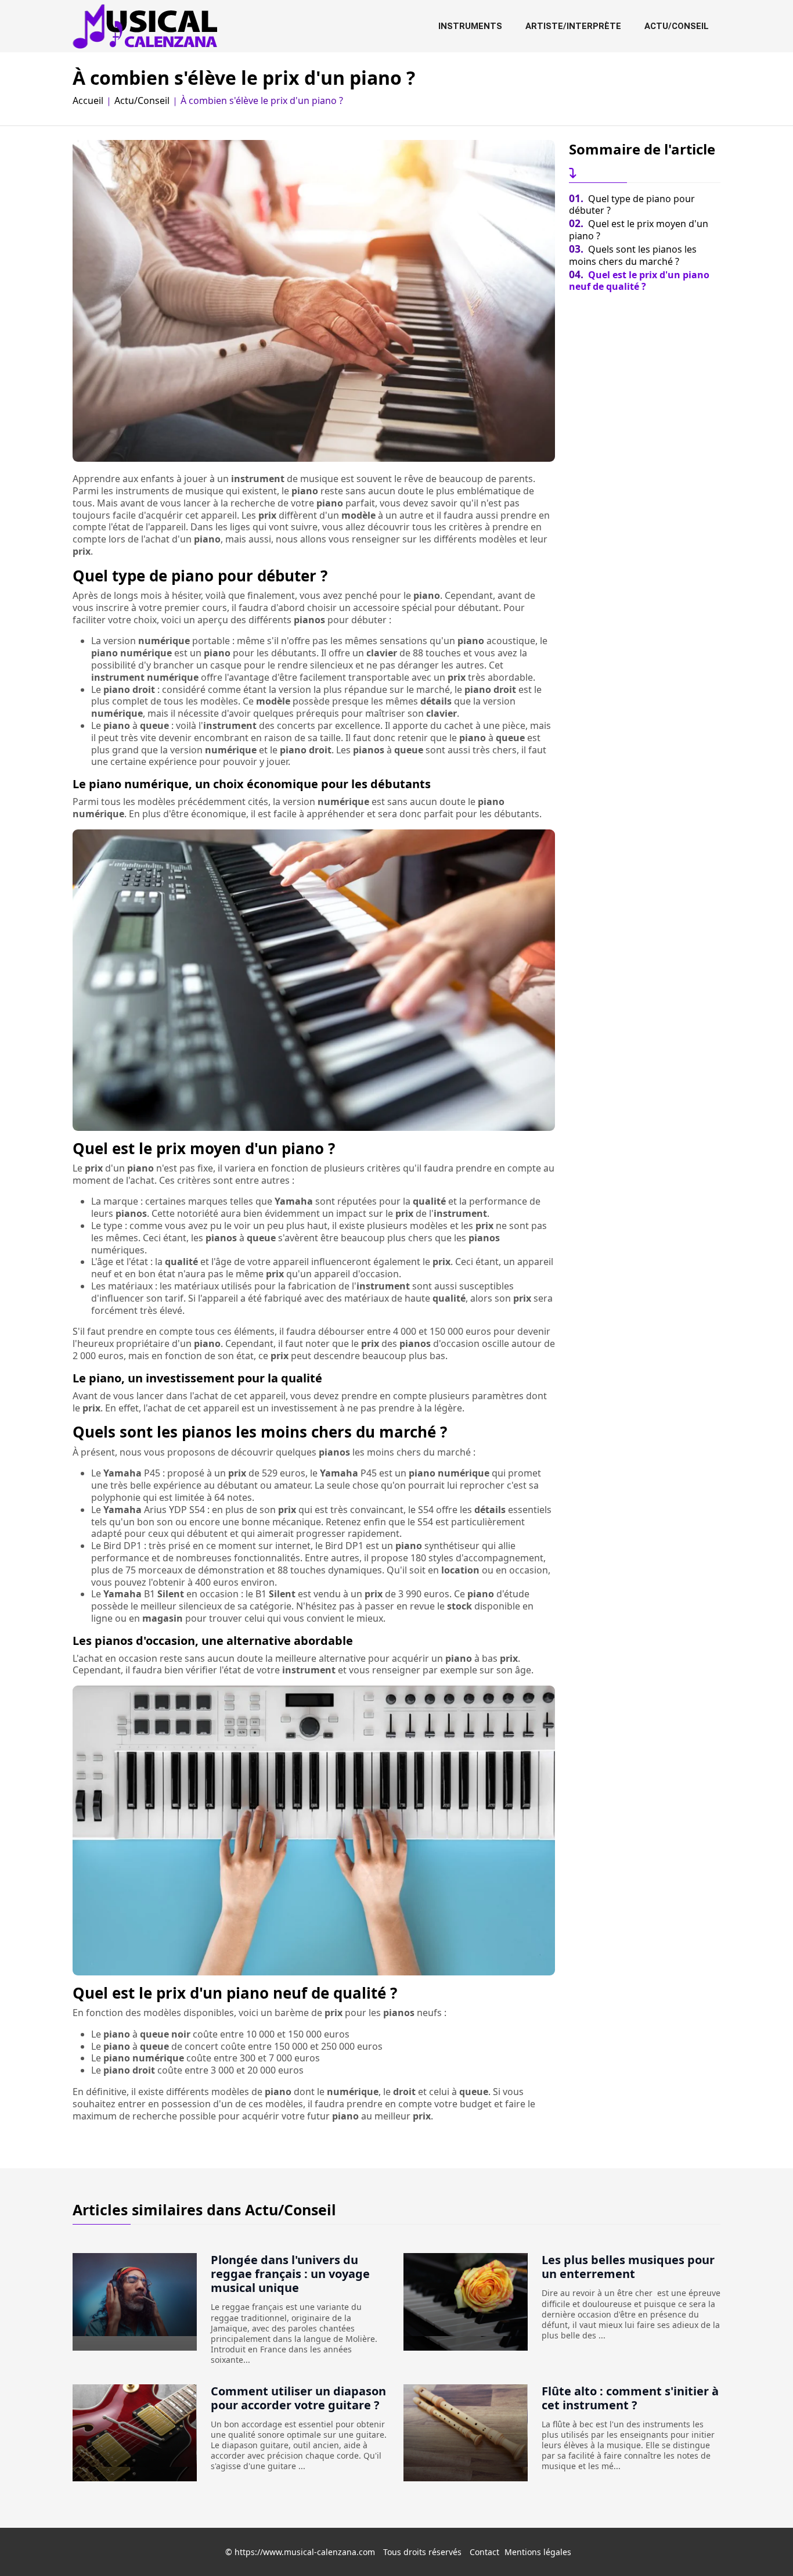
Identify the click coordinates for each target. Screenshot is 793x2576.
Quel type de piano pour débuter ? (632, 205)
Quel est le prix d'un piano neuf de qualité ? (639, 281)
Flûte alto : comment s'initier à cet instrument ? (630, 2398)
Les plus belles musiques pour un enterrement (628, 2267)
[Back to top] (761, 2544)
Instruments (470, 26)
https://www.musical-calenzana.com (305, 2552)
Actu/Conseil (677, 26)
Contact (484, 2552)
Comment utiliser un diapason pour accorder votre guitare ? (298, 2398)
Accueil (88, 101)
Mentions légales (538, 2552)
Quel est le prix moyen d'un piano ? (639, 230)
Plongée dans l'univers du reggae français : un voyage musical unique (290, 2274)
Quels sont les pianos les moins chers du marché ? (633, 255)
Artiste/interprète (573, 26)
